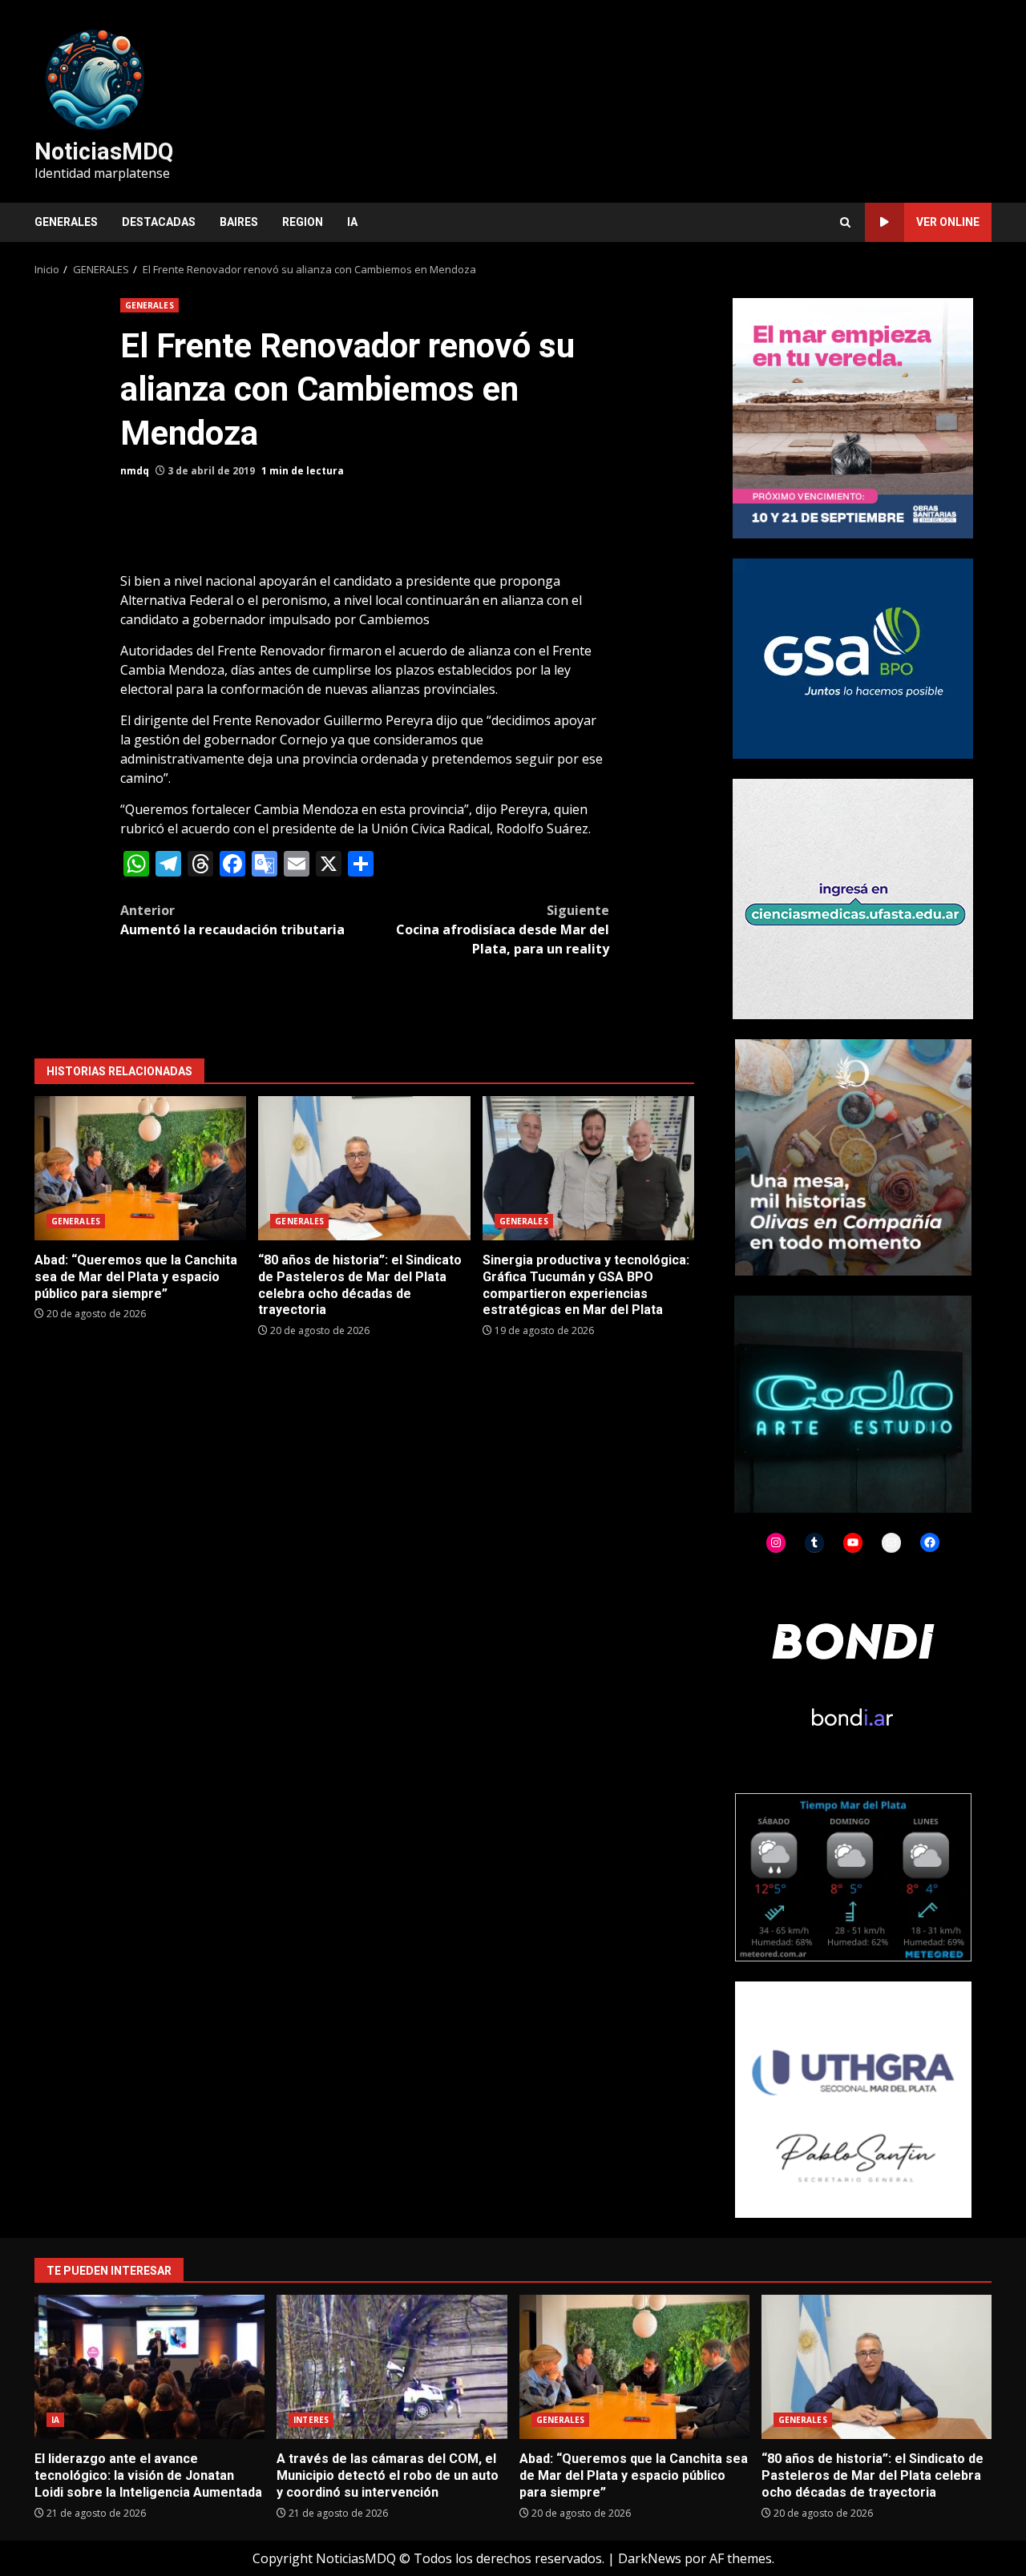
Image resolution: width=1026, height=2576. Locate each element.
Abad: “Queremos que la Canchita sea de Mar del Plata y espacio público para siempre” (140, 1168)
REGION (303, 222)
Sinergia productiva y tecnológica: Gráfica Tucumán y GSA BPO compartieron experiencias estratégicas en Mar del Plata (588, 1168)
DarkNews (650, 2558)
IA (352, 222)
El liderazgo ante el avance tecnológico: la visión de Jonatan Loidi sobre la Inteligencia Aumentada (149, 2367)
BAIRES (239, 222)
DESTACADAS (159, 222)
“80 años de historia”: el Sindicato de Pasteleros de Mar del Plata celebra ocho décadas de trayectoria (364, 1168)
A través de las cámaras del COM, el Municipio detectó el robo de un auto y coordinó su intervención (392, 2367)
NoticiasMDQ (104, 151)
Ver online (948, 222)
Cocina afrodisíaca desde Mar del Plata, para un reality (503, 929)
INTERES (311, 2420)
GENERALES (66, 222)
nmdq (135, 471)
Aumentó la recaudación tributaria (232, 920)
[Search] (845, 222)
